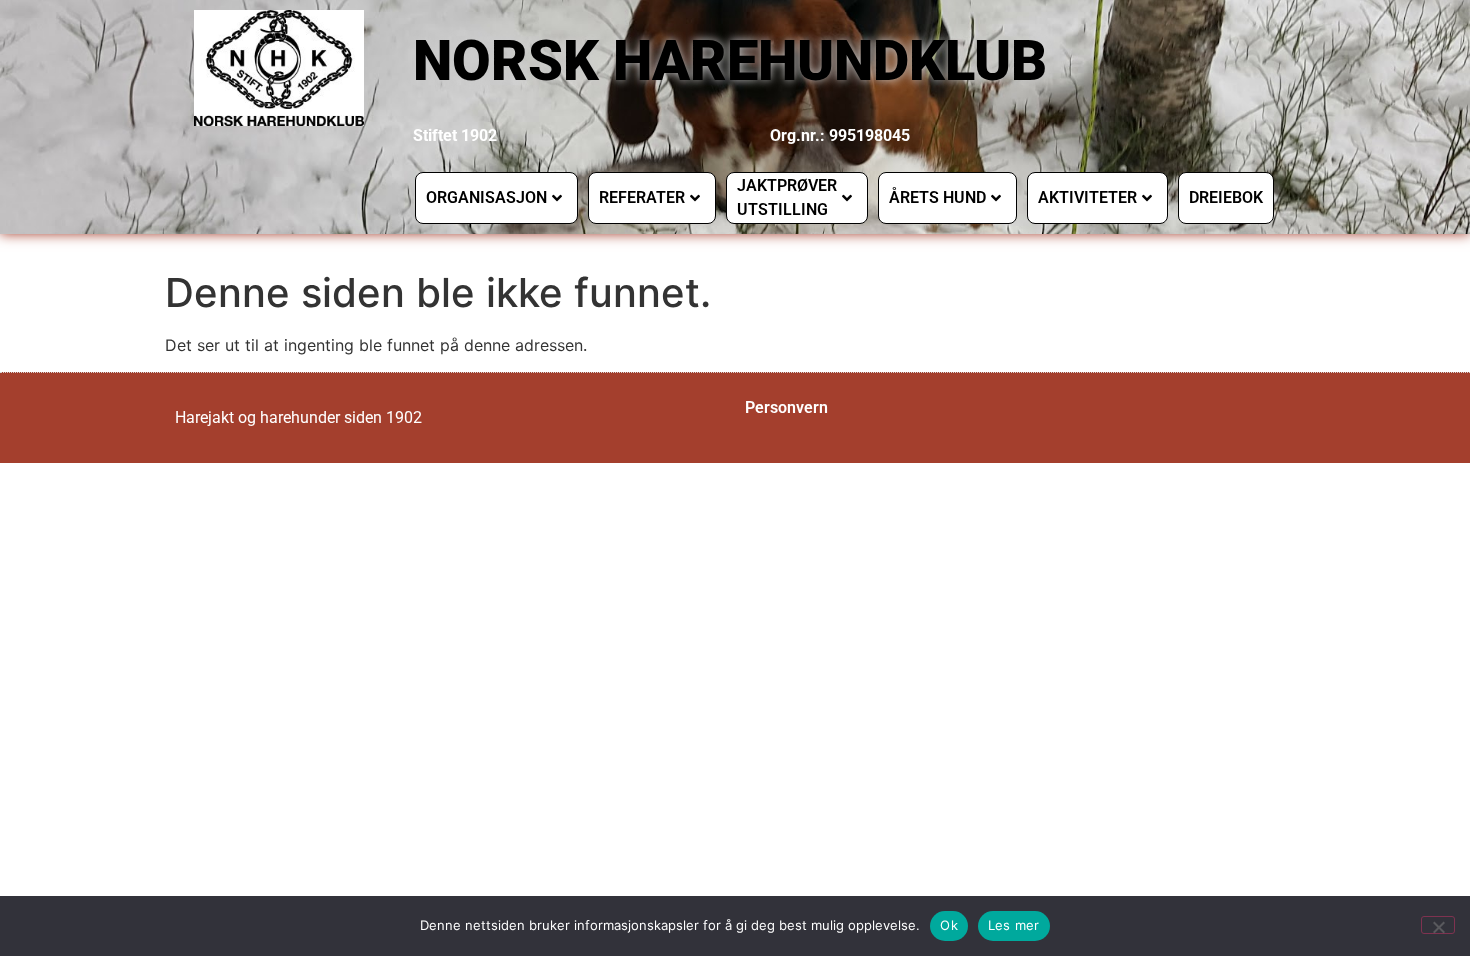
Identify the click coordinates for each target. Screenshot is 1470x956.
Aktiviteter (1087, 197)
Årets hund (937, 197)
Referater (642, 197)
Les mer (1014, 925)
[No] (1438, 925)
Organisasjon (486, 197)
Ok (949, 925)
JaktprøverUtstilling (787, 197)
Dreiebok (1226, 197)
